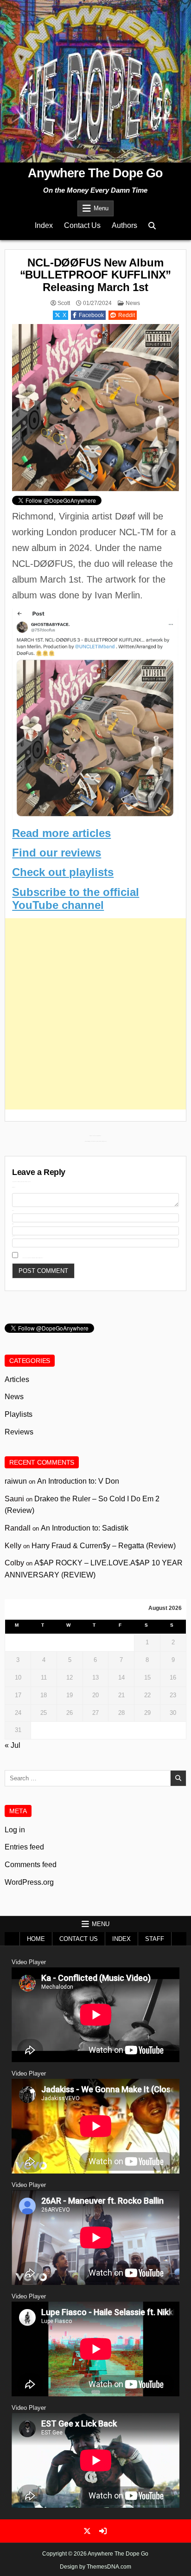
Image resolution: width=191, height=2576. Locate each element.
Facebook (91, 315)
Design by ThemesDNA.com (95, 2567)
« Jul (13, 1745)
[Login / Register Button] (103, 2531)
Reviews (19, 1432)
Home (36, 1939)
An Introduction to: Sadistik (85, 1528)
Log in (15, 1830)
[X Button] (87, 2531)
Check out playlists (63, 872)
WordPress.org (29, 1882)
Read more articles (61, 833)
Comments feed (31, 1865)
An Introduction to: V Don (78, 1481)
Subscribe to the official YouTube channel (76, 899)
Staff (155, 1939)
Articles (17, 1379)
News (133, 303)
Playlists (19, 1414)
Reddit (127, 315)
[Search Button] (152, 226)
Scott (64, 303)
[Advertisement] (95, 1014)
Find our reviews (57, 853)
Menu (101, 208)
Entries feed (24, 1847)
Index (44, 225)
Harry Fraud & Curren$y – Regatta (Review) (104, 1546)
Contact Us (82, 225)
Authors (124, 225)
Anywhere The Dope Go (95, 173)
